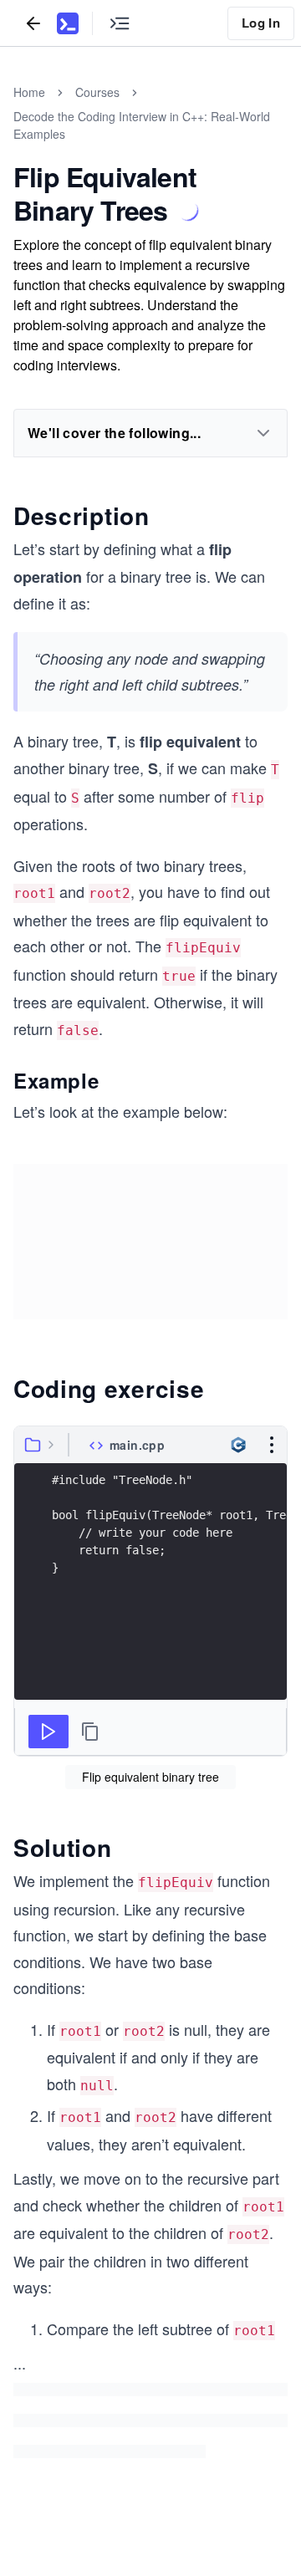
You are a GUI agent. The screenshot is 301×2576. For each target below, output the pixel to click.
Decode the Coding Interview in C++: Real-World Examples (142, 125)
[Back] (33, 23)
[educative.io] (68, 23)
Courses (97, 92)
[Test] (48, 1732)
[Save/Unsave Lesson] (188, 211)
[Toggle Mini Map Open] (120, 23)
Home (29, 92)
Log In (261, 23)
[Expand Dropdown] (263, 433)
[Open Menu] (272, 1445)
